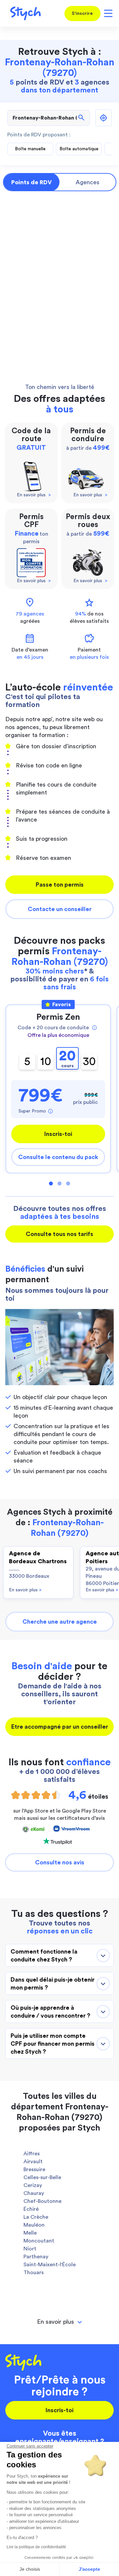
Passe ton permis (60, 885)
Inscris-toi (58, 1134)
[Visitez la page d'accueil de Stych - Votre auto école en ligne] (23, 13)
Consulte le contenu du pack (58, 1157)
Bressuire (34, 2170)
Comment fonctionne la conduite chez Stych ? (44, 1956)
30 (89, 1061)
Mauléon (34, 2225)
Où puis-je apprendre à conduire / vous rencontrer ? (50, 2012)
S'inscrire (82, 14)
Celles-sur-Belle (42, 2177)
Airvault (33, 2162)
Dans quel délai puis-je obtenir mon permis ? (53, 1984)
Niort (30, 2249)
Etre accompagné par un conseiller (60, 1727)
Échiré (31, 2209)
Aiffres (32, 2154)
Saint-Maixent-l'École (50, 2265)
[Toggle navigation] (107, 14)
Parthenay (36, 2257)
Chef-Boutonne (42, 2201)
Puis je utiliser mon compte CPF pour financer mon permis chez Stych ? (53, 2044)
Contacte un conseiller (60, 909)
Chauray (34, 2193)
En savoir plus (25, 1590)
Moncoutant (39, 2241)
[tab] (59, 2322)
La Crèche (36, 2217)
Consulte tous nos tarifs (59, 1234)
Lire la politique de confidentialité (36, 2547)
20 (67, 1059)
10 (46, 1061)
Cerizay (33, 2185)
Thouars (34, 2273)
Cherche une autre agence (60, 1622)
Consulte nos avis (60, 1862)
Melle (30, 2233)
